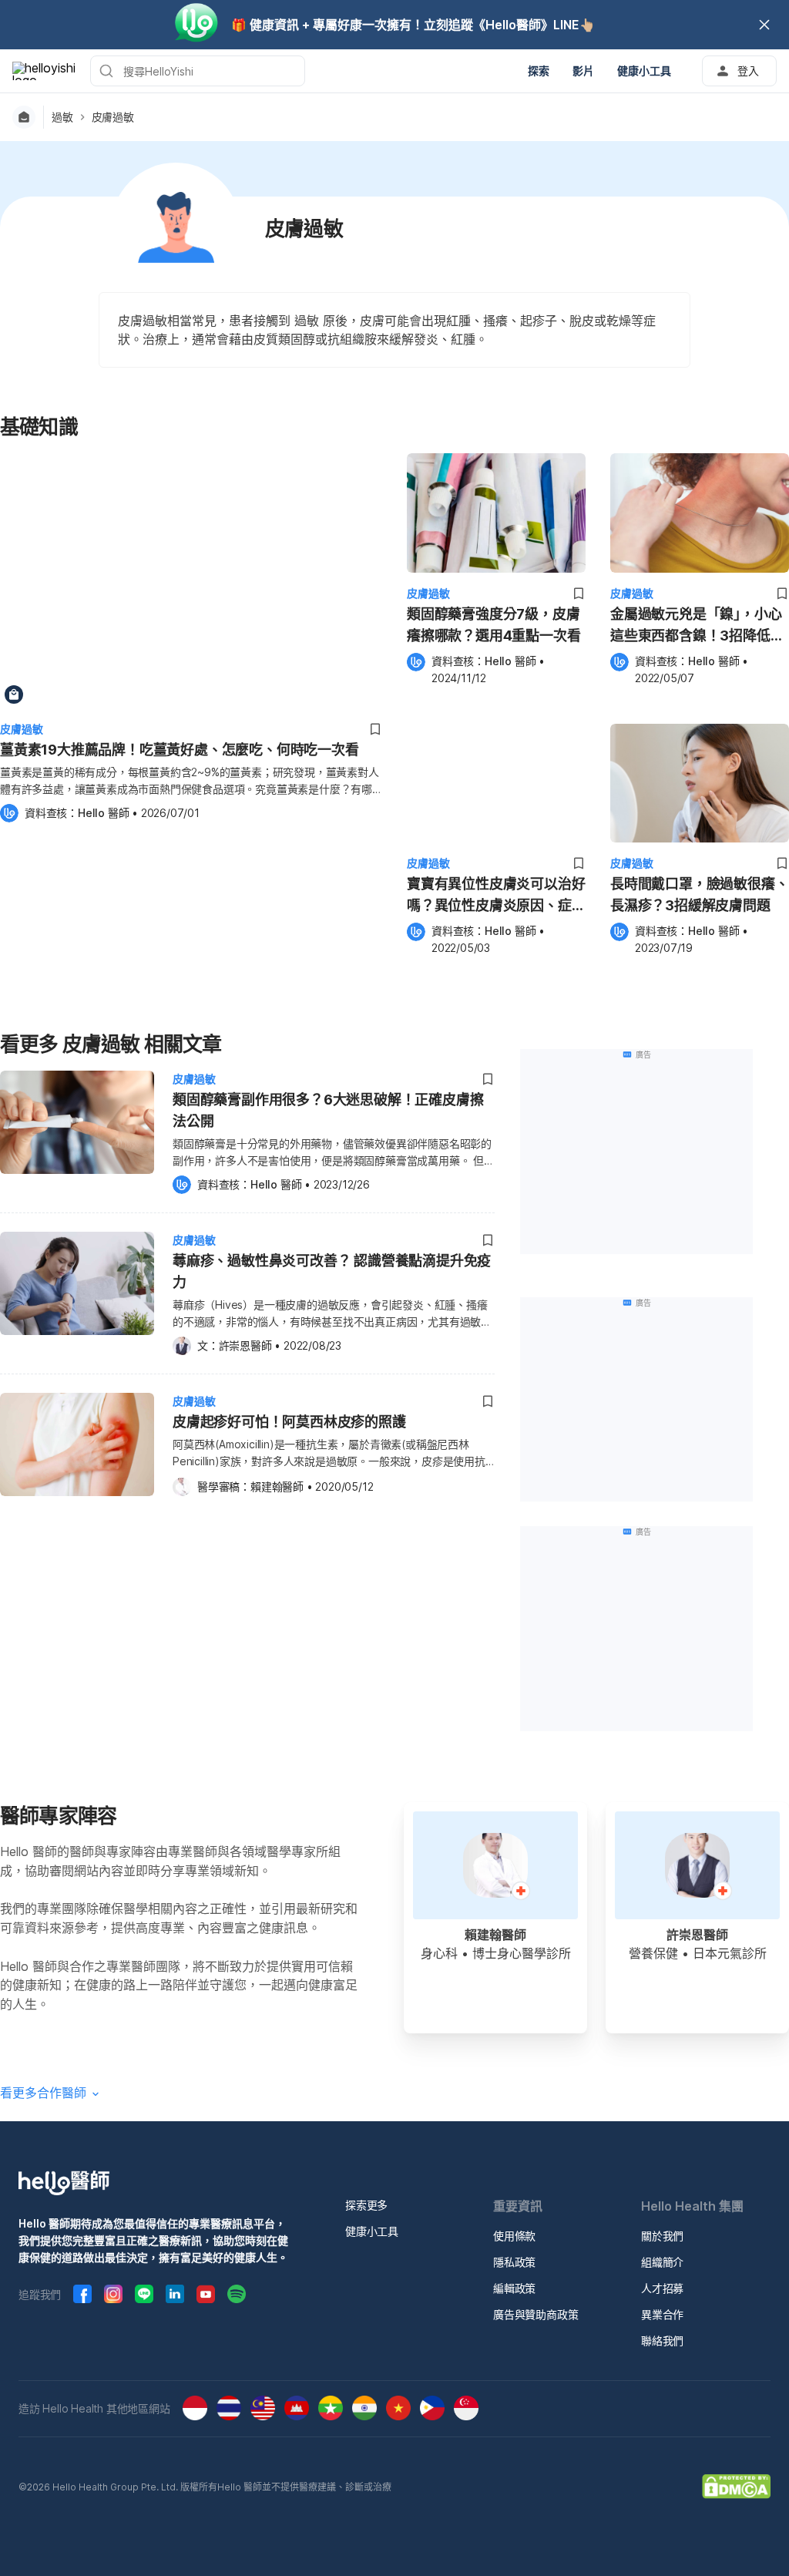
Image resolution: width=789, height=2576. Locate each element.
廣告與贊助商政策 (536, 2314)
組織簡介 (662, 2262)
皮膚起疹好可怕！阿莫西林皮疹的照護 (289, 1422)
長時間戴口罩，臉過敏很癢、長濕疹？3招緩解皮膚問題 (699, 895)
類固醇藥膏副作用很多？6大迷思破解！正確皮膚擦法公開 (328, 1110)
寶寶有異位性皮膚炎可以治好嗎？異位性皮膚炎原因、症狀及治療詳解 (496, 896)
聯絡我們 (662, 2341)
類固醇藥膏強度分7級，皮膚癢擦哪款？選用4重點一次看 (494, 625)
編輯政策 (514, 2288)
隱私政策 (514, 2262)
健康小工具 (372, 2231)
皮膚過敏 (113, 117)
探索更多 (366, 2205)
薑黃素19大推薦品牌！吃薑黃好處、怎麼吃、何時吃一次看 (180, 750)
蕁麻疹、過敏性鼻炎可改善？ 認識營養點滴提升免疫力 (332, 1271)
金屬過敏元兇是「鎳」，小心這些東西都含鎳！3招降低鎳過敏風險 (697, 626)
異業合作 (662, 2314)
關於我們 (662, 2236)
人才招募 (662, 2288)
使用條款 (514, 2236)
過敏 (62, 117)
